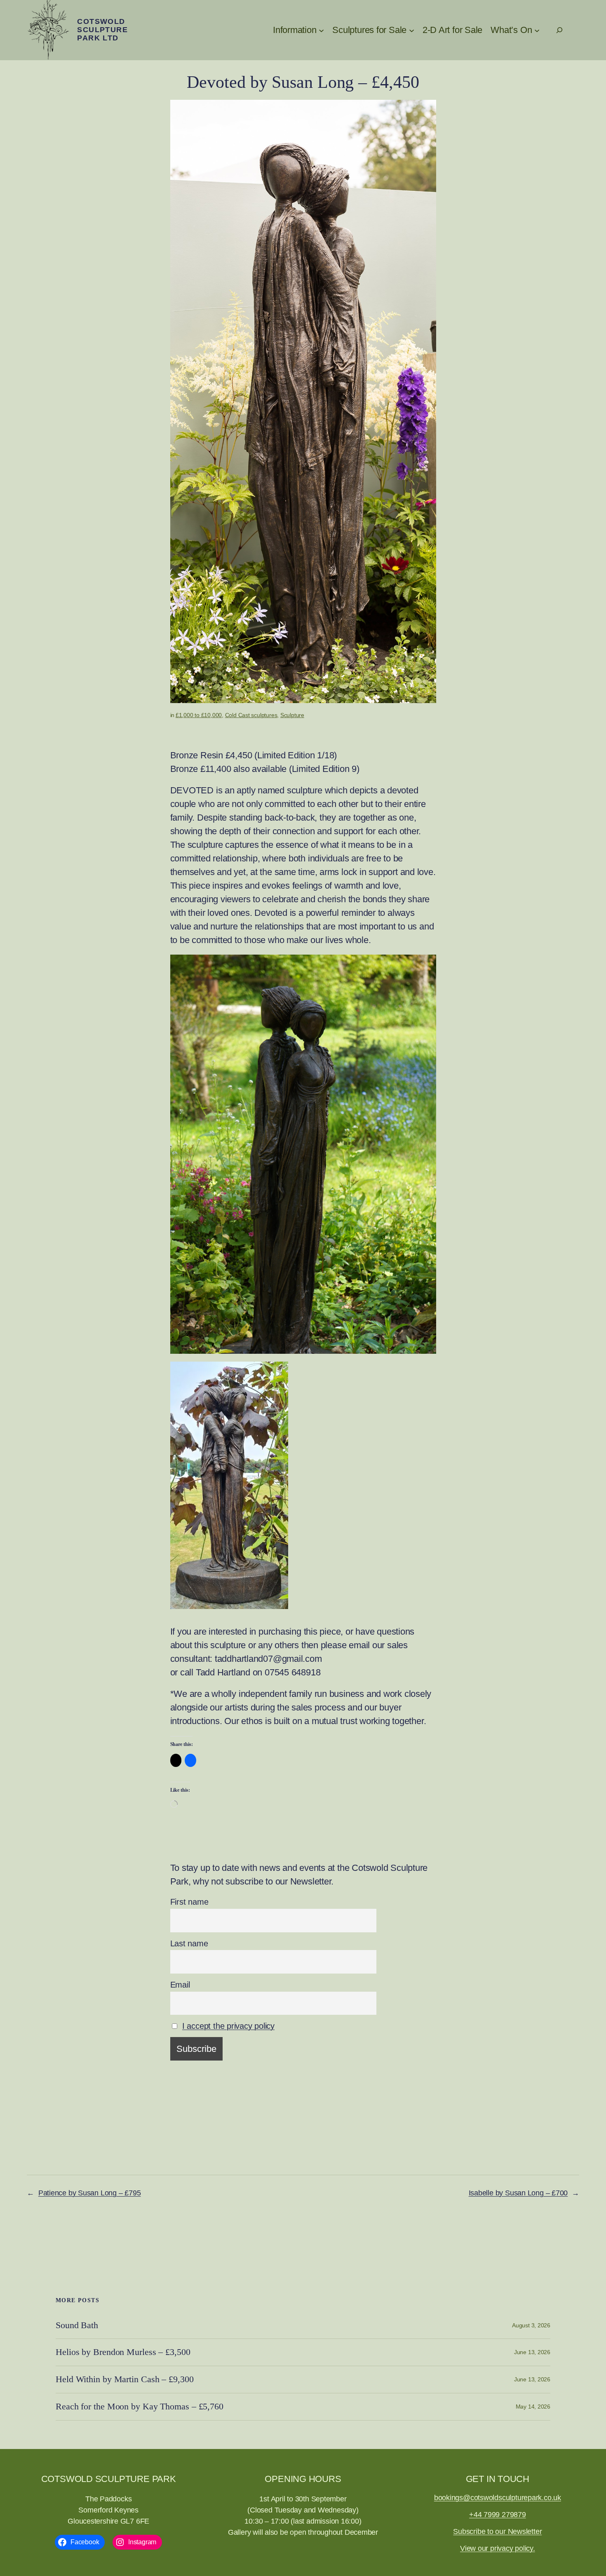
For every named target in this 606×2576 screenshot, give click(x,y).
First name (189, 1902)
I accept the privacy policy (228, 2026)
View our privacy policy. (498, 2548)
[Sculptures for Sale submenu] (412, 30)
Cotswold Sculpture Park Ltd (102, 30)
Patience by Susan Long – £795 (90, 2193)
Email (180, 1985)
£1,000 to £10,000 (199, 715)
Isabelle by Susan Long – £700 (518, 2193)
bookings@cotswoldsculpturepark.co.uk (498, 2498)
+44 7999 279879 (498, 2515)
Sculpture (292, 715)
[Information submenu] (321, 30)
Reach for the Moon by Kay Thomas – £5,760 (140, 2407)
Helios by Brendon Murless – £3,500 (123, 2352)
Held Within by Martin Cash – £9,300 (125, 2379)
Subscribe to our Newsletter (497, 2531)
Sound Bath (77, 2325)
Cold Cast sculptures (251, 715)
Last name (189, 1943)
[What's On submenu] (537, 30)
